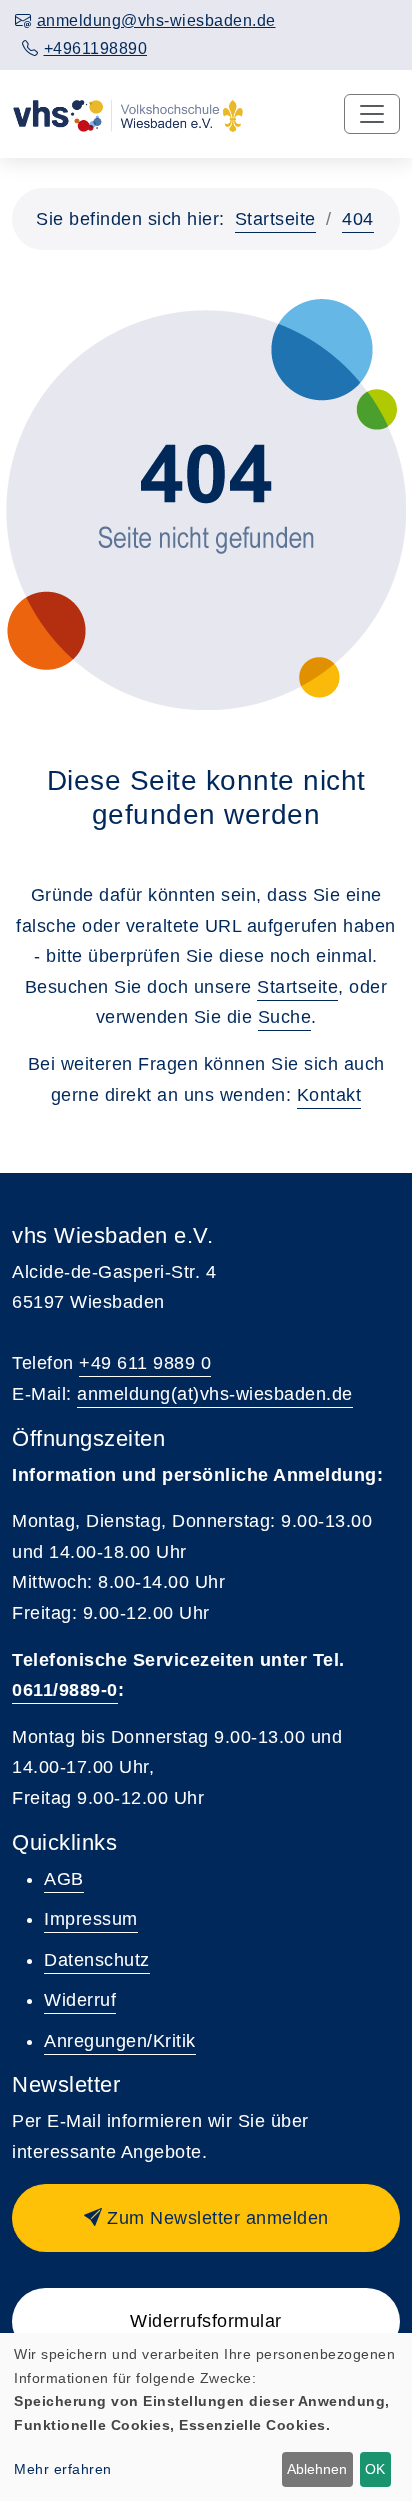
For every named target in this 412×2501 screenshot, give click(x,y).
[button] (206, 2218)
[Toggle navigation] (372, 114)
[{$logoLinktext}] (128, 114)
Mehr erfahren (63, 2469)
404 (358, 219)
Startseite (275, 219)
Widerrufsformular (206, 2321)
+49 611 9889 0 (145, 1363)
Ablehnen (317, 2469)
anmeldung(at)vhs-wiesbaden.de (215, 1394)
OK (375, 2469)
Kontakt (329, 1095)
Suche (285, 1017)
